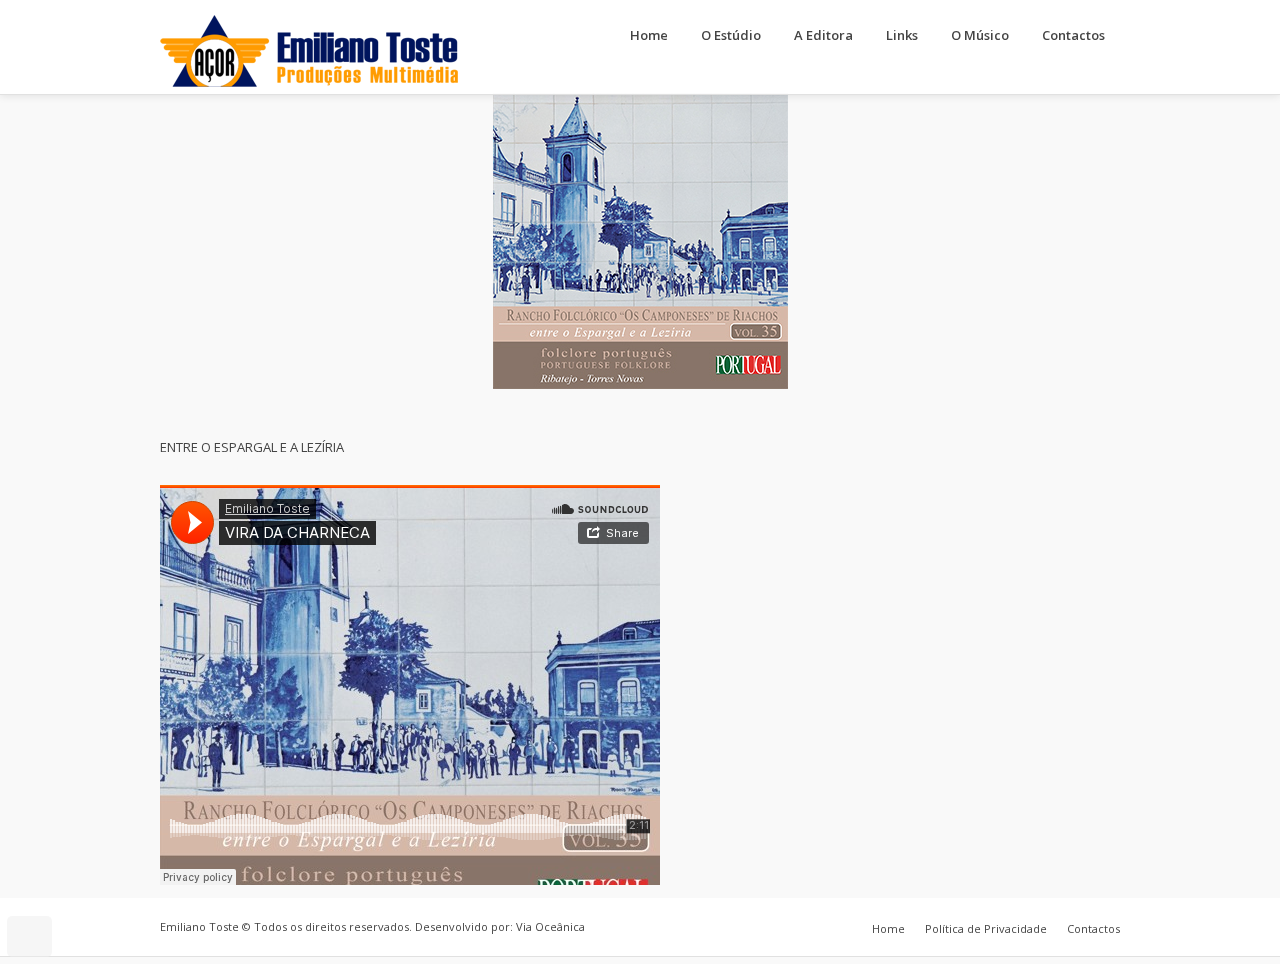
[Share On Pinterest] (93, 881)
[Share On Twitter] (65, 881)
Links (902, 35)
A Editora (823, 35)
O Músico (980, 35)
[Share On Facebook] (37, 881)
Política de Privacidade (986, 928)
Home (649, 35)
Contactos (1073, 35)
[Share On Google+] (121, 881)
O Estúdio (731, 35)
